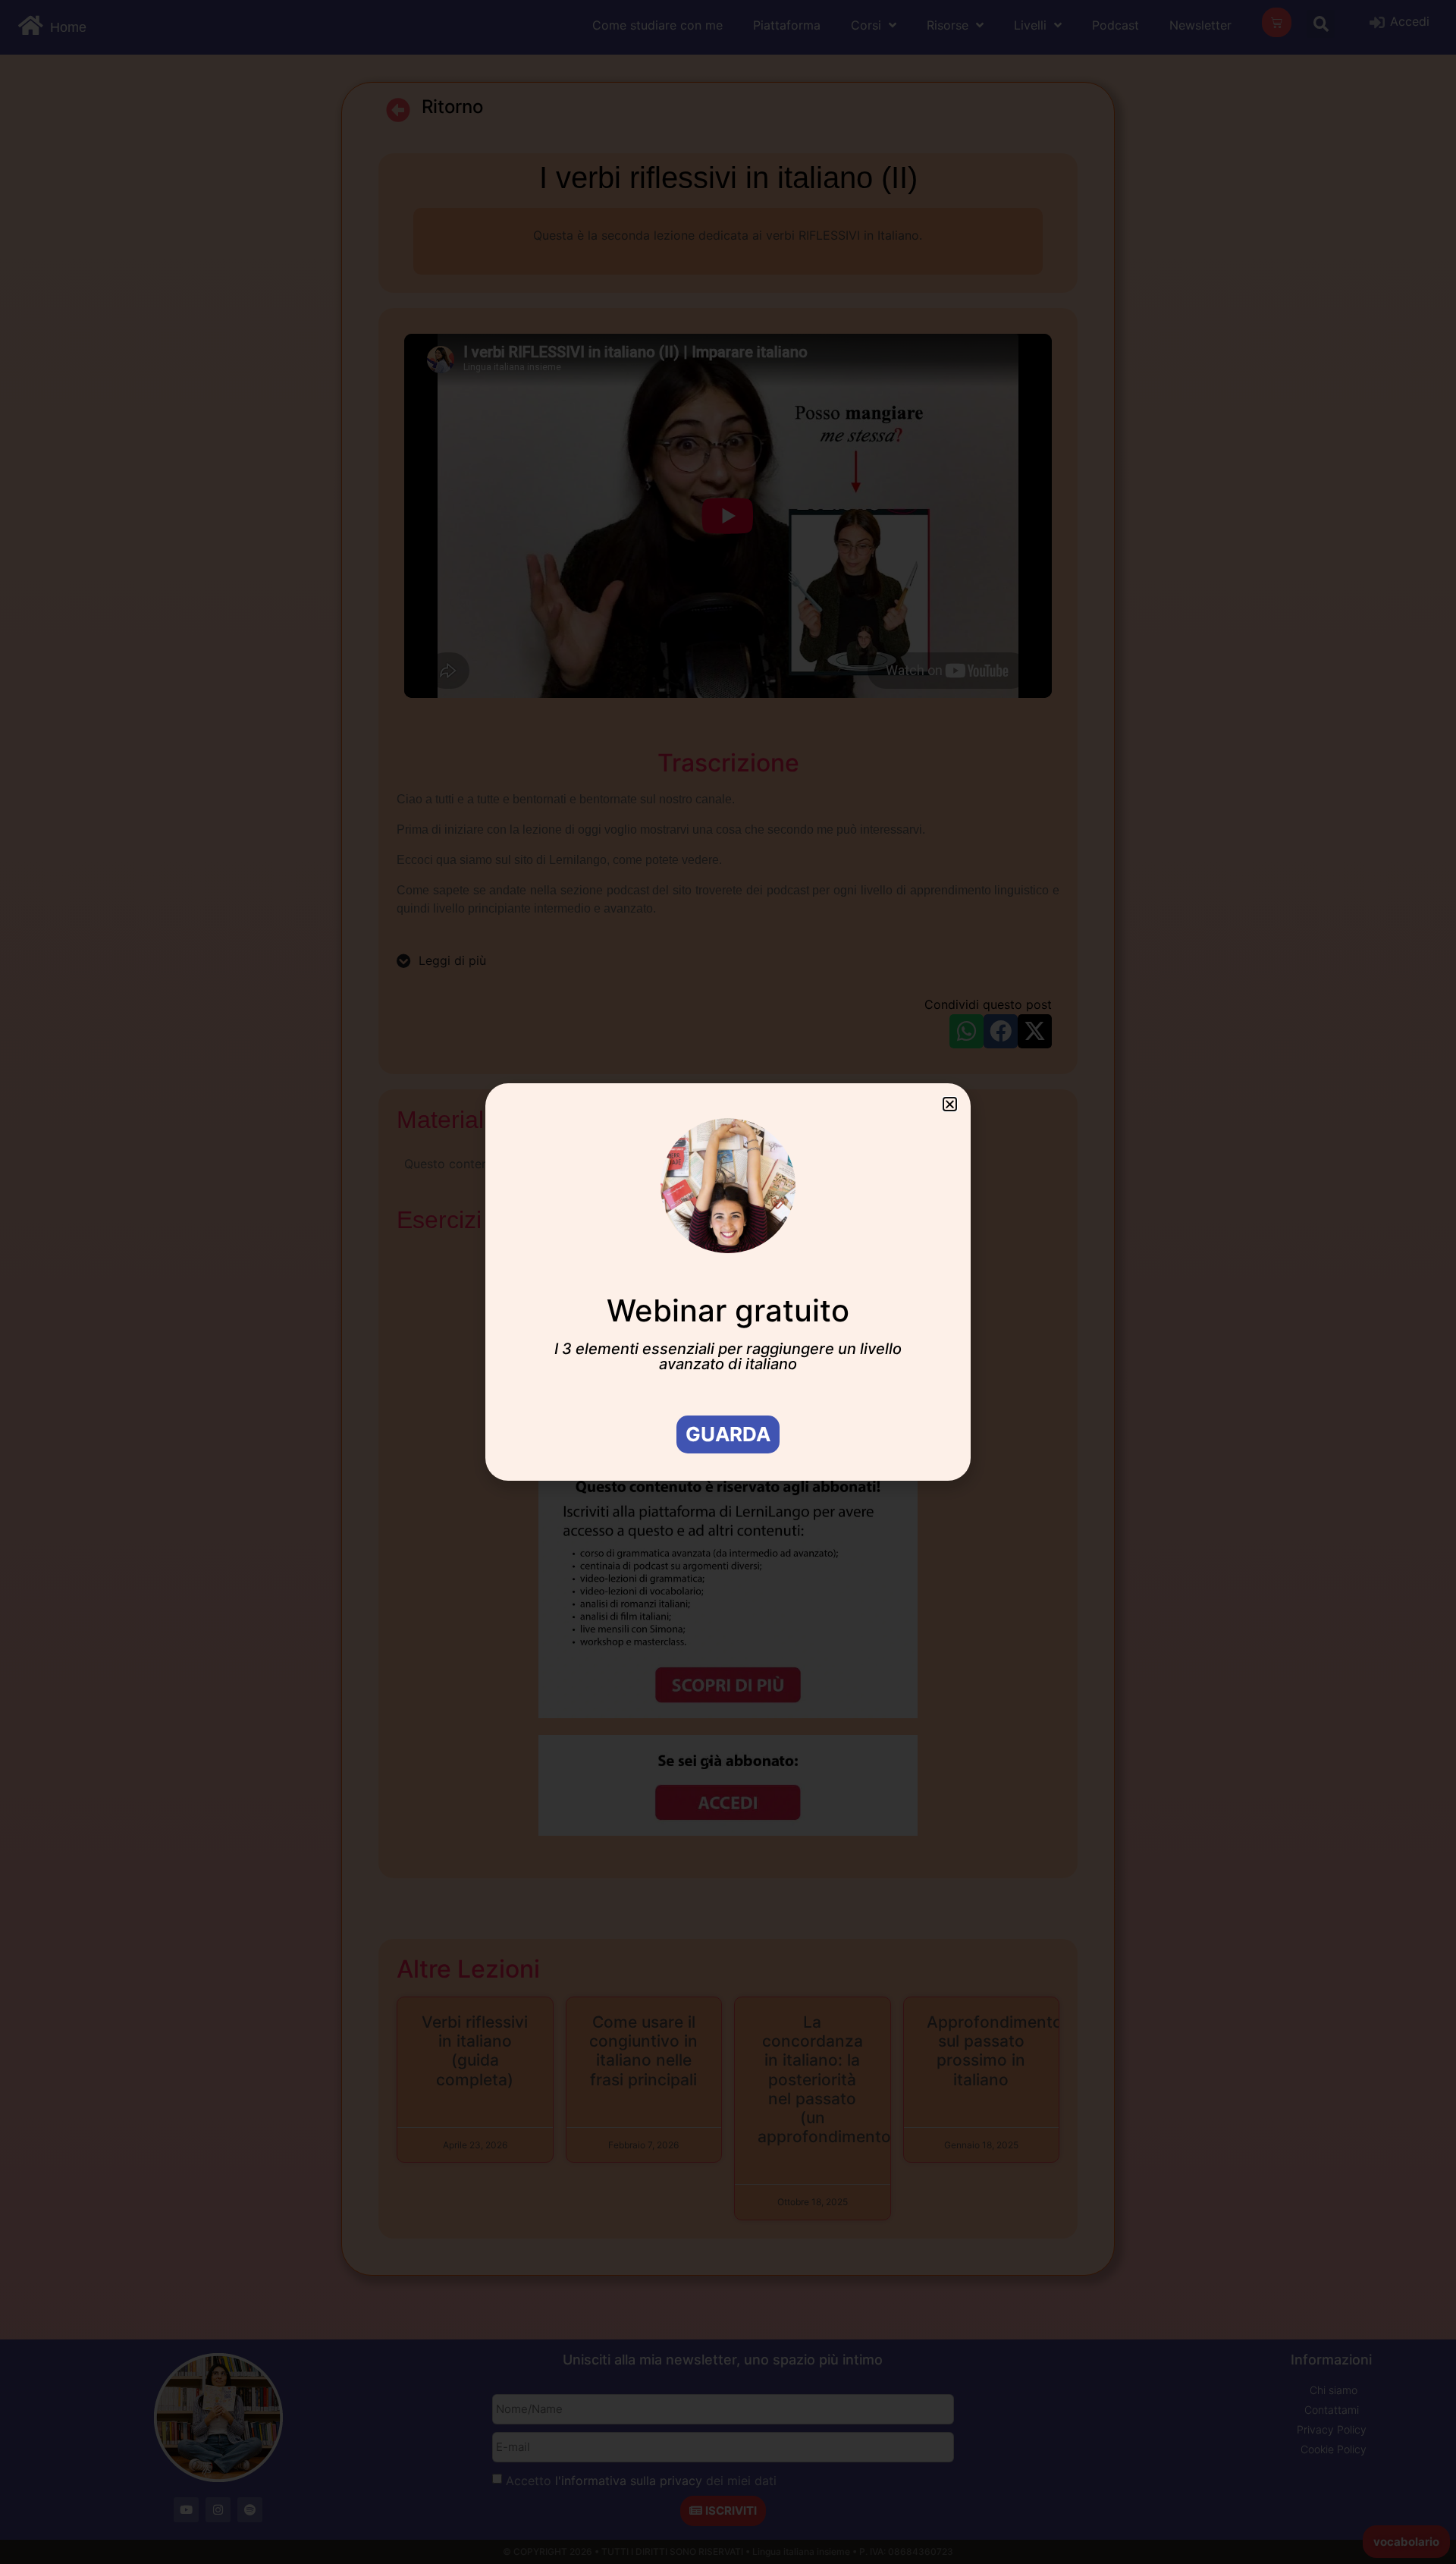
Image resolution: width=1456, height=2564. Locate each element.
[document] (728, 1282)
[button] (950, 1104)
